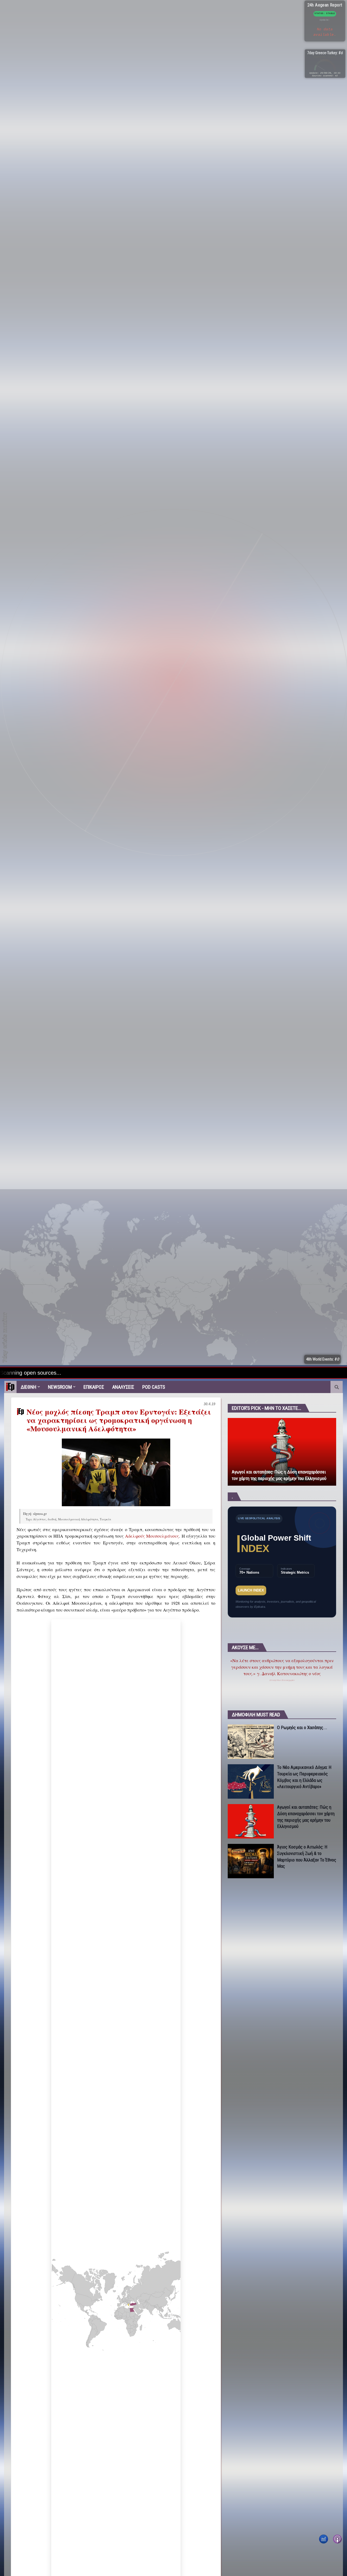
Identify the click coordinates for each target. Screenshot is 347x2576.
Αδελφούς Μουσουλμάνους (152, 1536)
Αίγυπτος (40, 1519)
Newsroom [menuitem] (60, 1387)
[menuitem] (10, 1387)
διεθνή (52, 1519)
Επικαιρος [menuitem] (94, 1387)
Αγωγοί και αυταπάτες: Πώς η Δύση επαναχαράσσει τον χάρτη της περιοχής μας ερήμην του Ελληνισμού (279, 1475)
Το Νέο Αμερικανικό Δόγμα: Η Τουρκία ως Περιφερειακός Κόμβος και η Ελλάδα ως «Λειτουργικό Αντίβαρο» (304, 1776)
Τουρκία (105, 1519)
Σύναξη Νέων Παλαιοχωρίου (282, 1680)
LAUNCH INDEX (251, 1590)
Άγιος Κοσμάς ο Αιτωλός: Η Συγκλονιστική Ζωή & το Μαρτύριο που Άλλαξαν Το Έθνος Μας (307, 1856)
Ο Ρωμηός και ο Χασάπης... (302, 1727)
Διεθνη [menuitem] (28, 1387)
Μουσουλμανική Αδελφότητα (78, 1519)
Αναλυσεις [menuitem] (123, 1387)
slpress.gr (40, 1514)
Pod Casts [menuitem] (154, 1387)
